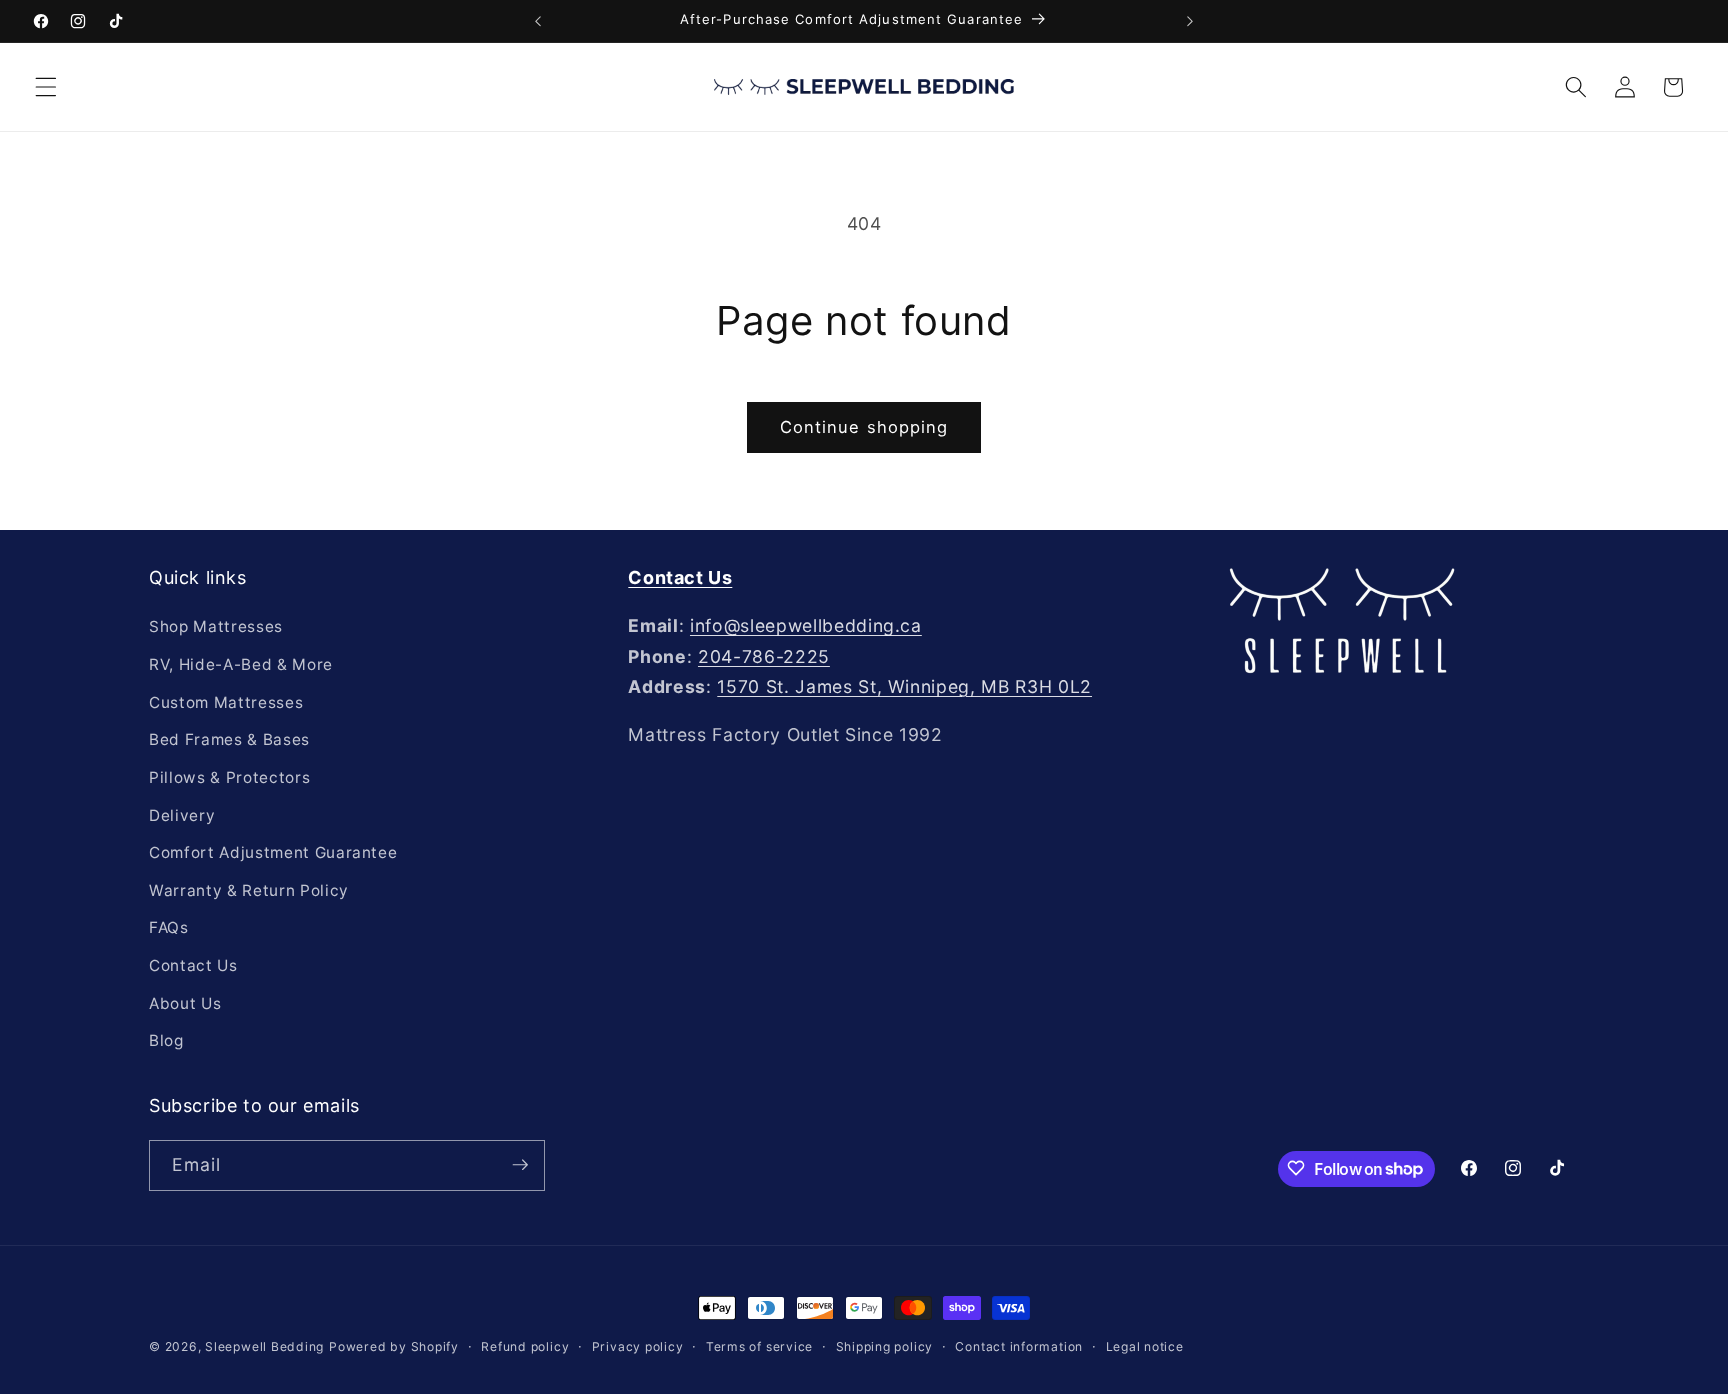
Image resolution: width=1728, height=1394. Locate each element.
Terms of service (759, 1346)
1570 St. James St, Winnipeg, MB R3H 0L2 (904, 686)
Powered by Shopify (394, 1346)
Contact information (1019, 1346)
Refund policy (525, 1346)
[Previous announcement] (538, 21)
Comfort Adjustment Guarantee (273, 852)
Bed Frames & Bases (229, 740)
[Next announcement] (1190, 21)
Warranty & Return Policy (249, 890)
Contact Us (193, 965)
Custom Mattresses (226, 702)
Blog (166, 1040)
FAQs (169, 928)
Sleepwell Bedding (264, 1346)
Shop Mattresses (216, 627)
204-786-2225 (764, 656)
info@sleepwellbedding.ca (806, 626)
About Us (185, 1003)
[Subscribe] (520, 1165)
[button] (46, 87)
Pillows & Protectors (229, 777)
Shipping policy (885, 1346)
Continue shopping (864, 427)
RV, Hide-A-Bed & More (241, 664)
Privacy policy (638, 1346)
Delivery (182, 815)
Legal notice (1145, 1346)
